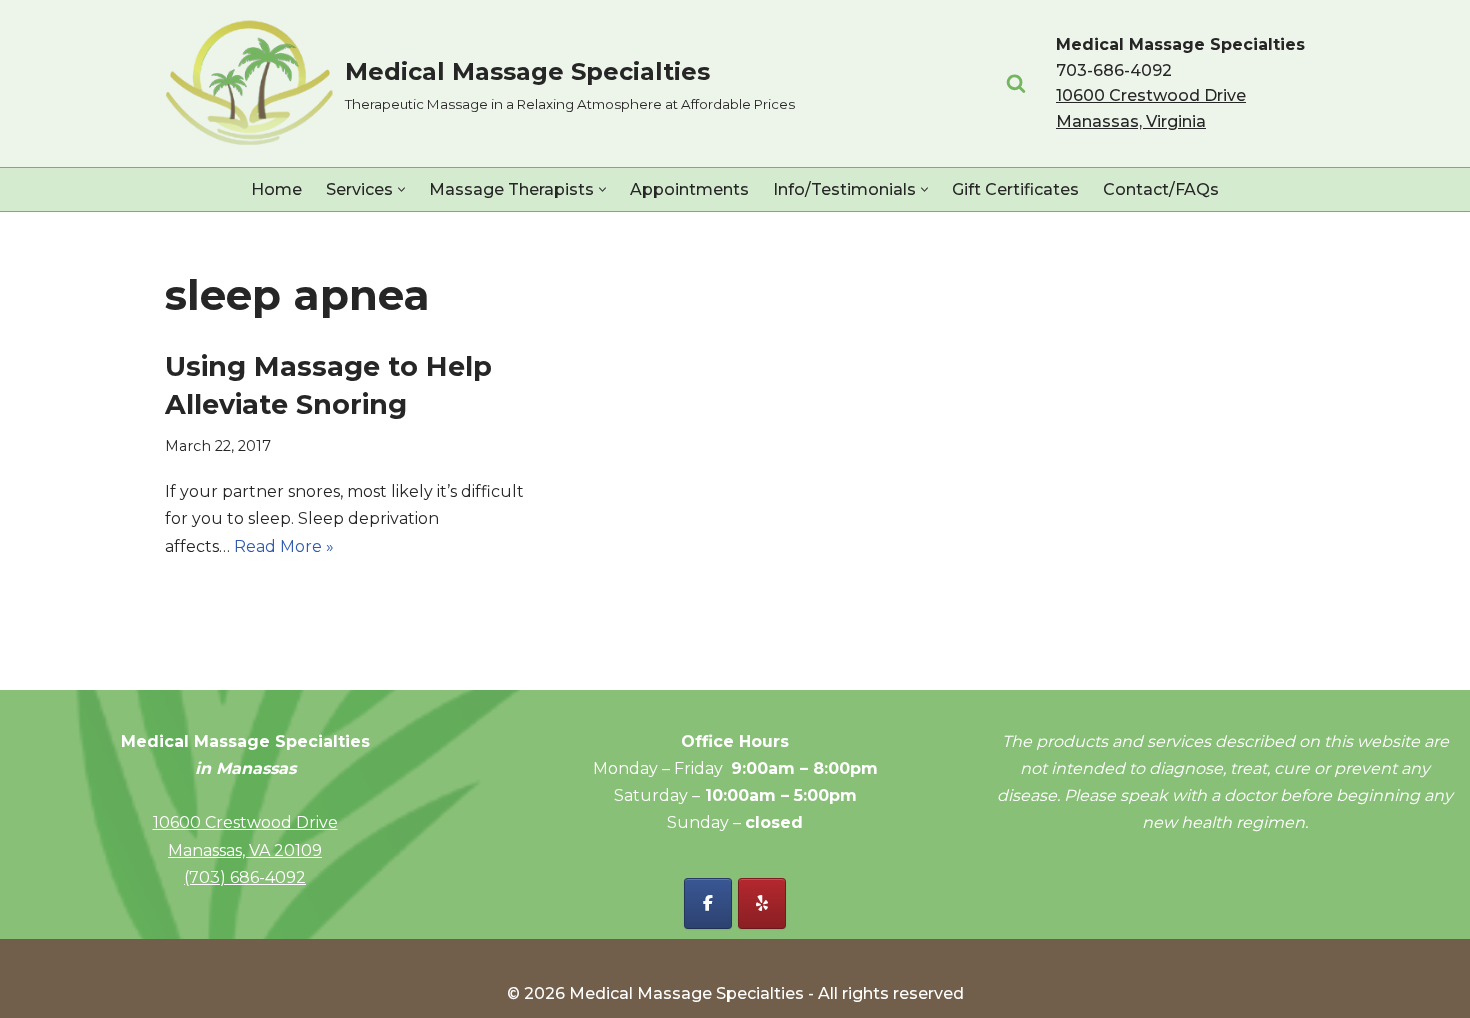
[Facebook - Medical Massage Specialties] (708, 903)
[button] (401, 189)
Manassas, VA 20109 (245, 850)
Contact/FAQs (1161, 189)
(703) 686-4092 (245, 877)
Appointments (689, 189)
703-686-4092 (1114, 70)
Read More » (284, 546)
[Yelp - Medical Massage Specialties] (762, 903)
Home (276, 189)
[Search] (1016, 83)
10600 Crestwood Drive (245, 822)
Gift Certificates (1015, 189)
